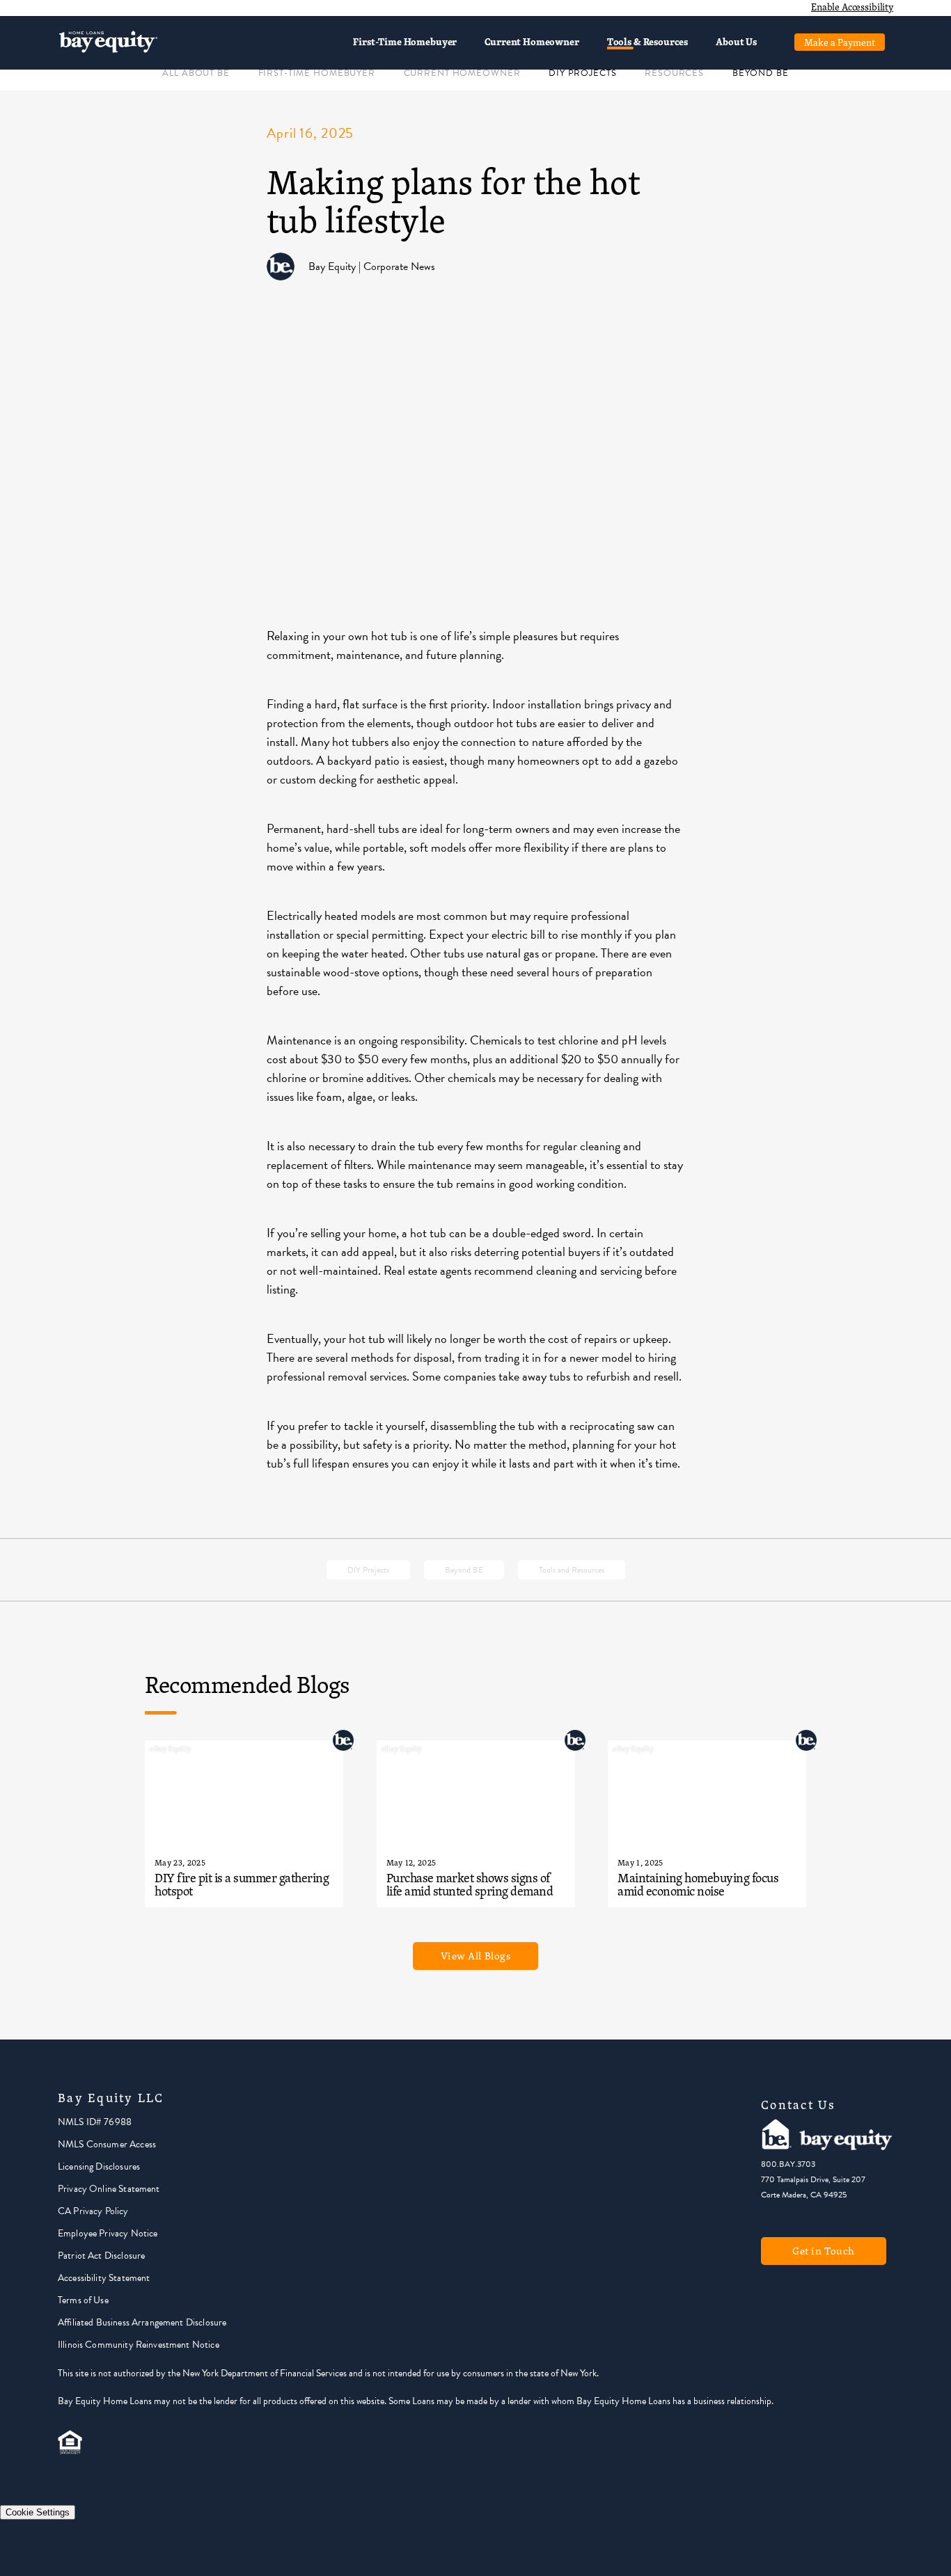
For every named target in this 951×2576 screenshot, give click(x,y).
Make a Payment (840, 42)
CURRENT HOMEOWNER (462, 73)
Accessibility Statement (104, 2278)
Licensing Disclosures (99, 2166)
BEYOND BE (761, 73)
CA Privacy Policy (93, 2211)
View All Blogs (476, 1956)
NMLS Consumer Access (107, 2144)
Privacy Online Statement (109, 2189)
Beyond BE (464, 1570)
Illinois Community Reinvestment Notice (139, 2345)
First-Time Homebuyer (405, 41)
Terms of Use (83, 2300)
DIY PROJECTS (582, 73)
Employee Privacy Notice (108, 2233)
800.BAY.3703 (788, 2164)
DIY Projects (368, 1570)
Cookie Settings (38, 2512)
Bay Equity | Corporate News (372, 267)
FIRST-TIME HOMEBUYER (317, 73)
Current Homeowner (532, 41)
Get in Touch (824, 2251)
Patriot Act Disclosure (101, 2256)
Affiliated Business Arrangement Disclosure (142, 2322)
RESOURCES (674, 73)
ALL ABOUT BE (196, 73)
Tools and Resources (572, 1570)
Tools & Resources (647, 41)
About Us (736, 41)
